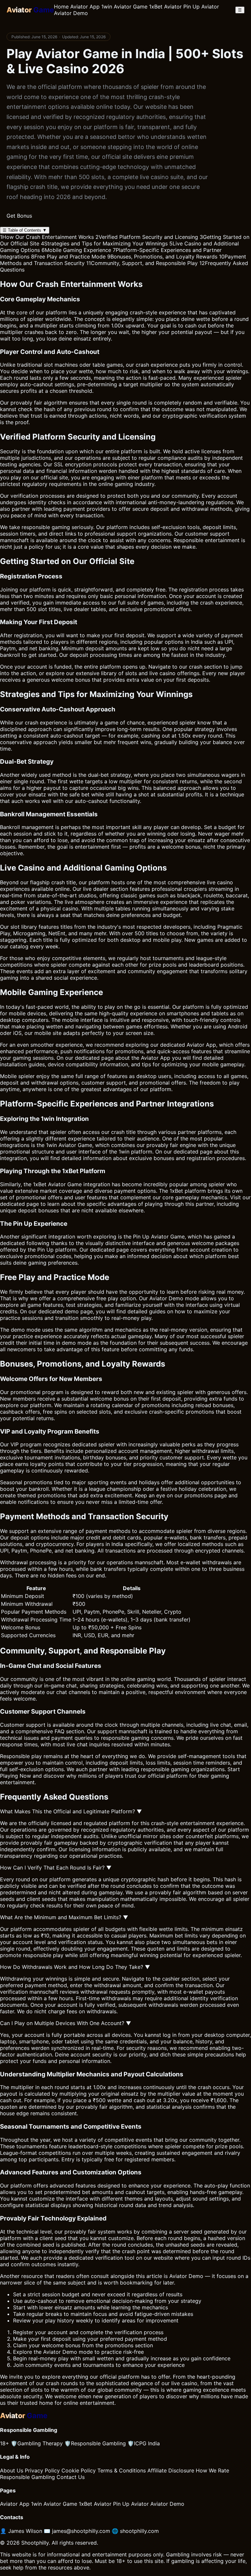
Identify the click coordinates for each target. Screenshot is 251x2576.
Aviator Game (75, 1145)
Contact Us (71, 2477)
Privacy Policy (42, 2470)
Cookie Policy (79, 2470)
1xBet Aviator (165, 7)
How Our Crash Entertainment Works (47, 237)
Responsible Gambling (95, 2443)
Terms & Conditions (122, 2470)
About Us (12, 2470)
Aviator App (85, 7)
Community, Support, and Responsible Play (142, 263)
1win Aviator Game (124, 7)
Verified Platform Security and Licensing (147, 237)
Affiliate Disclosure (171, 2470)
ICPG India (144, 2443)
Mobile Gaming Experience (76, 250)
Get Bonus (19, 216)
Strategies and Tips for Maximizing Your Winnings (104, 243)
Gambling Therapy (37, 2443)
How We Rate (212, 2470)
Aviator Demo (71, 13)
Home (61, 7)
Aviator (158, 1298)
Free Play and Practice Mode (68, 257)
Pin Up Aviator (201, 7)
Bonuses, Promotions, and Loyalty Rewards (162, 257)
